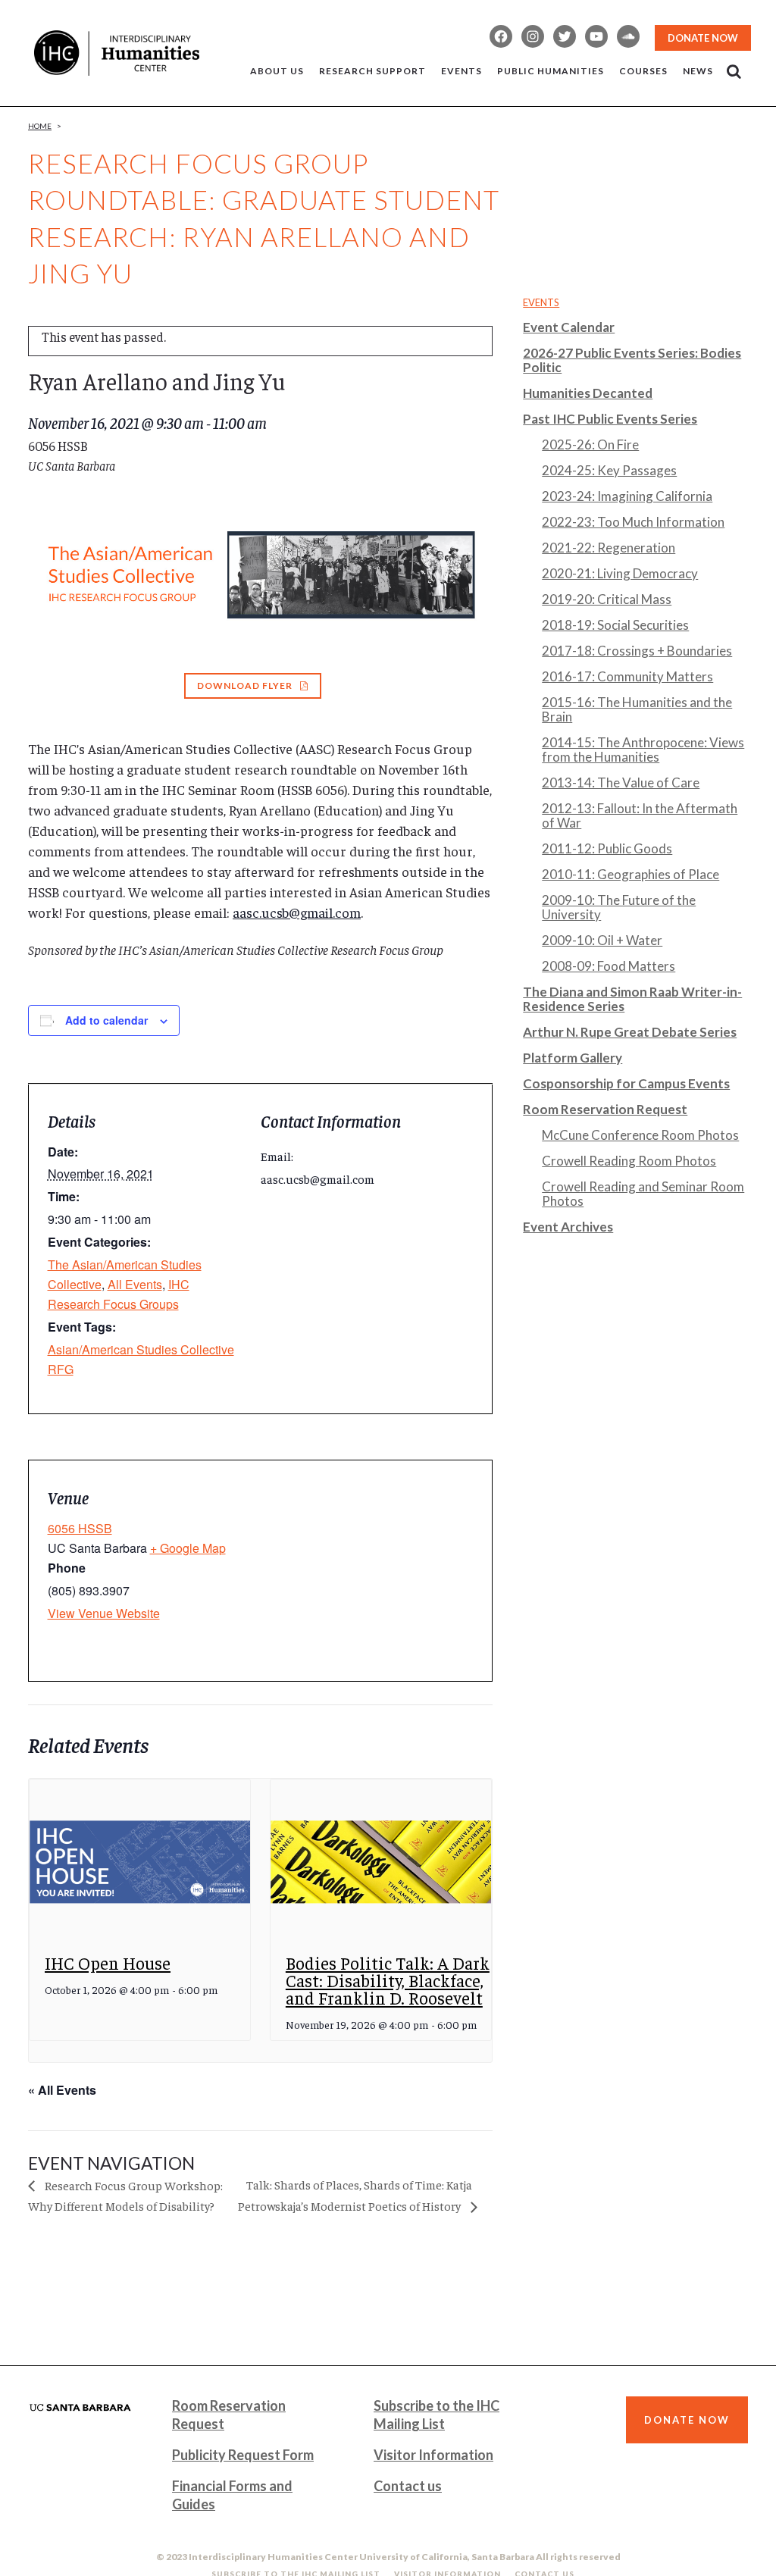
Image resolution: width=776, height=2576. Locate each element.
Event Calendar (569, 327)
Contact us (408, 2486)
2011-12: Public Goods (607, 848)
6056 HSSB (80, 1528)
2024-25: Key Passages (609, 470)
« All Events (62, 2090)
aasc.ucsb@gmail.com (297, 912)
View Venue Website (104, 1613)
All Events (135, 1284)
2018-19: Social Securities (615, 625)
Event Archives (568, 1227)
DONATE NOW (703, 38)
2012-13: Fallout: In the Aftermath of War (640, 815)
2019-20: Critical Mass (607, 599)
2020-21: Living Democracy (620, 573)
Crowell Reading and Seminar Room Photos (643, 1194)
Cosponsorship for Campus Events (626, 1083)
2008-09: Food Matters (609, 966)
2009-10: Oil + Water (602, 940)
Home (40, 126)
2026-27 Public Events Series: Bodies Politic (632, 360)
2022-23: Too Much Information (633, 522)
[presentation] (140, 1862)
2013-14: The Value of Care (621, 783)
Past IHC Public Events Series (610, 419)
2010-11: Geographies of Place (630, 874)
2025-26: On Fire (590, 444)
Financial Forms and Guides (232, 2495)
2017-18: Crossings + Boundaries (637, 651)
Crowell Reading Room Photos (629, 1161)
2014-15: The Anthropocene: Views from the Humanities (643, 750)
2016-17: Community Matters (627, 676)
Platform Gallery (573, 1058)
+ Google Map (188, 1548)
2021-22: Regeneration (609, 548)
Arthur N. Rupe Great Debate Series (630, 1032)
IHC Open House (108, 1963)
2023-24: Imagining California (627, 496)
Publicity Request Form (243, 2455)
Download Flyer (245, 685)
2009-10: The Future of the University (619, 907)
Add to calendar (106, 1020)
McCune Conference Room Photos (640, 1135)
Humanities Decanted (588, 393)
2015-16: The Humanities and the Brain (637, 709)
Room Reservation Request (605, 1109)
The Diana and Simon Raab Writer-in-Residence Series (632, 999)
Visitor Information (433, 2455)
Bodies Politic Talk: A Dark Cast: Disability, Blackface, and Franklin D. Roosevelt (388, 1980)
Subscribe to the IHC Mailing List (436, 2415)
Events (541, 302)
